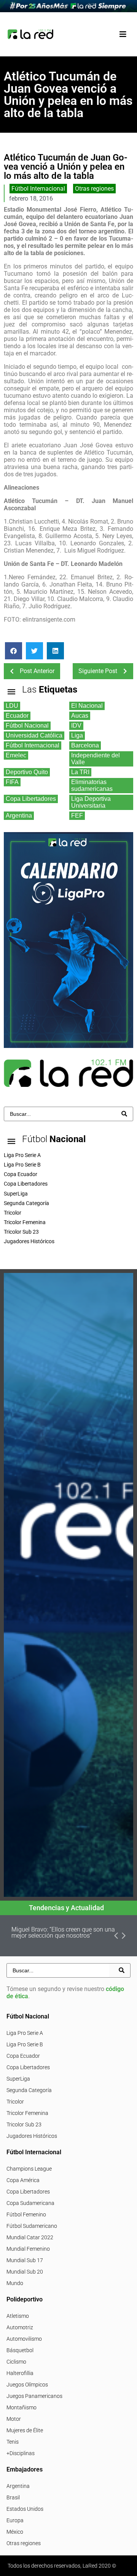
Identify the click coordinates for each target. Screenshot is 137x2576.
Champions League (29, 2169)
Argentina (18, 2486)
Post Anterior (37, 671)
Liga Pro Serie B (25, 2044)
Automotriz (20, 2327)
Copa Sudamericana (30, 2203)
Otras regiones (94, 189)
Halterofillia (20, 2373)
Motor (14, 2419)
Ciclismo (16, 2362)
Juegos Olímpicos (27, 2385)
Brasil (13, 2497)
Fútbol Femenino (26, 2214)
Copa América (23, 2180)
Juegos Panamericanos (34, 2396)
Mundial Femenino (28, 2249)
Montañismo (22, 2407)
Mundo (15, 2283)
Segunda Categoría (29, 2090)
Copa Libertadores (28, 2067)
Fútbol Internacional (38, 189)
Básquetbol (20, 2350)
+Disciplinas (21, 2453)
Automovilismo (24, 2339)
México (15, 2532)
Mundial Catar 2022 (30, 2237)
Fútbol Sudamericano (32, 2226)
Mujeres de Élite (25, 2430)
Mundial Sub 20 (25, 2272)
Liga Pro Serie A (25, 2033)
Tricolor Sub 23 (24, 2124)
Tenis (13, 2442)
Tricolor (15, 2102)
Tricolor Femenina (27, 2113)
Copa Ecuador (23, 2056)
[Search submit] (124, 1114)
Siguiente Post (98, 671)
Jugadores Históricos (32, 2136)
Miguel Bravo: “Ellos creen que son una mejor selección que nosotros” (63, 1932)
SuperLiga (18, 2079)
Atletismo (18, 2316)
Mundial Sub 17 (25, 2260)
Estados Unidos (25, 2509)
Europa (15, 2520)
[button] (123, 34)
